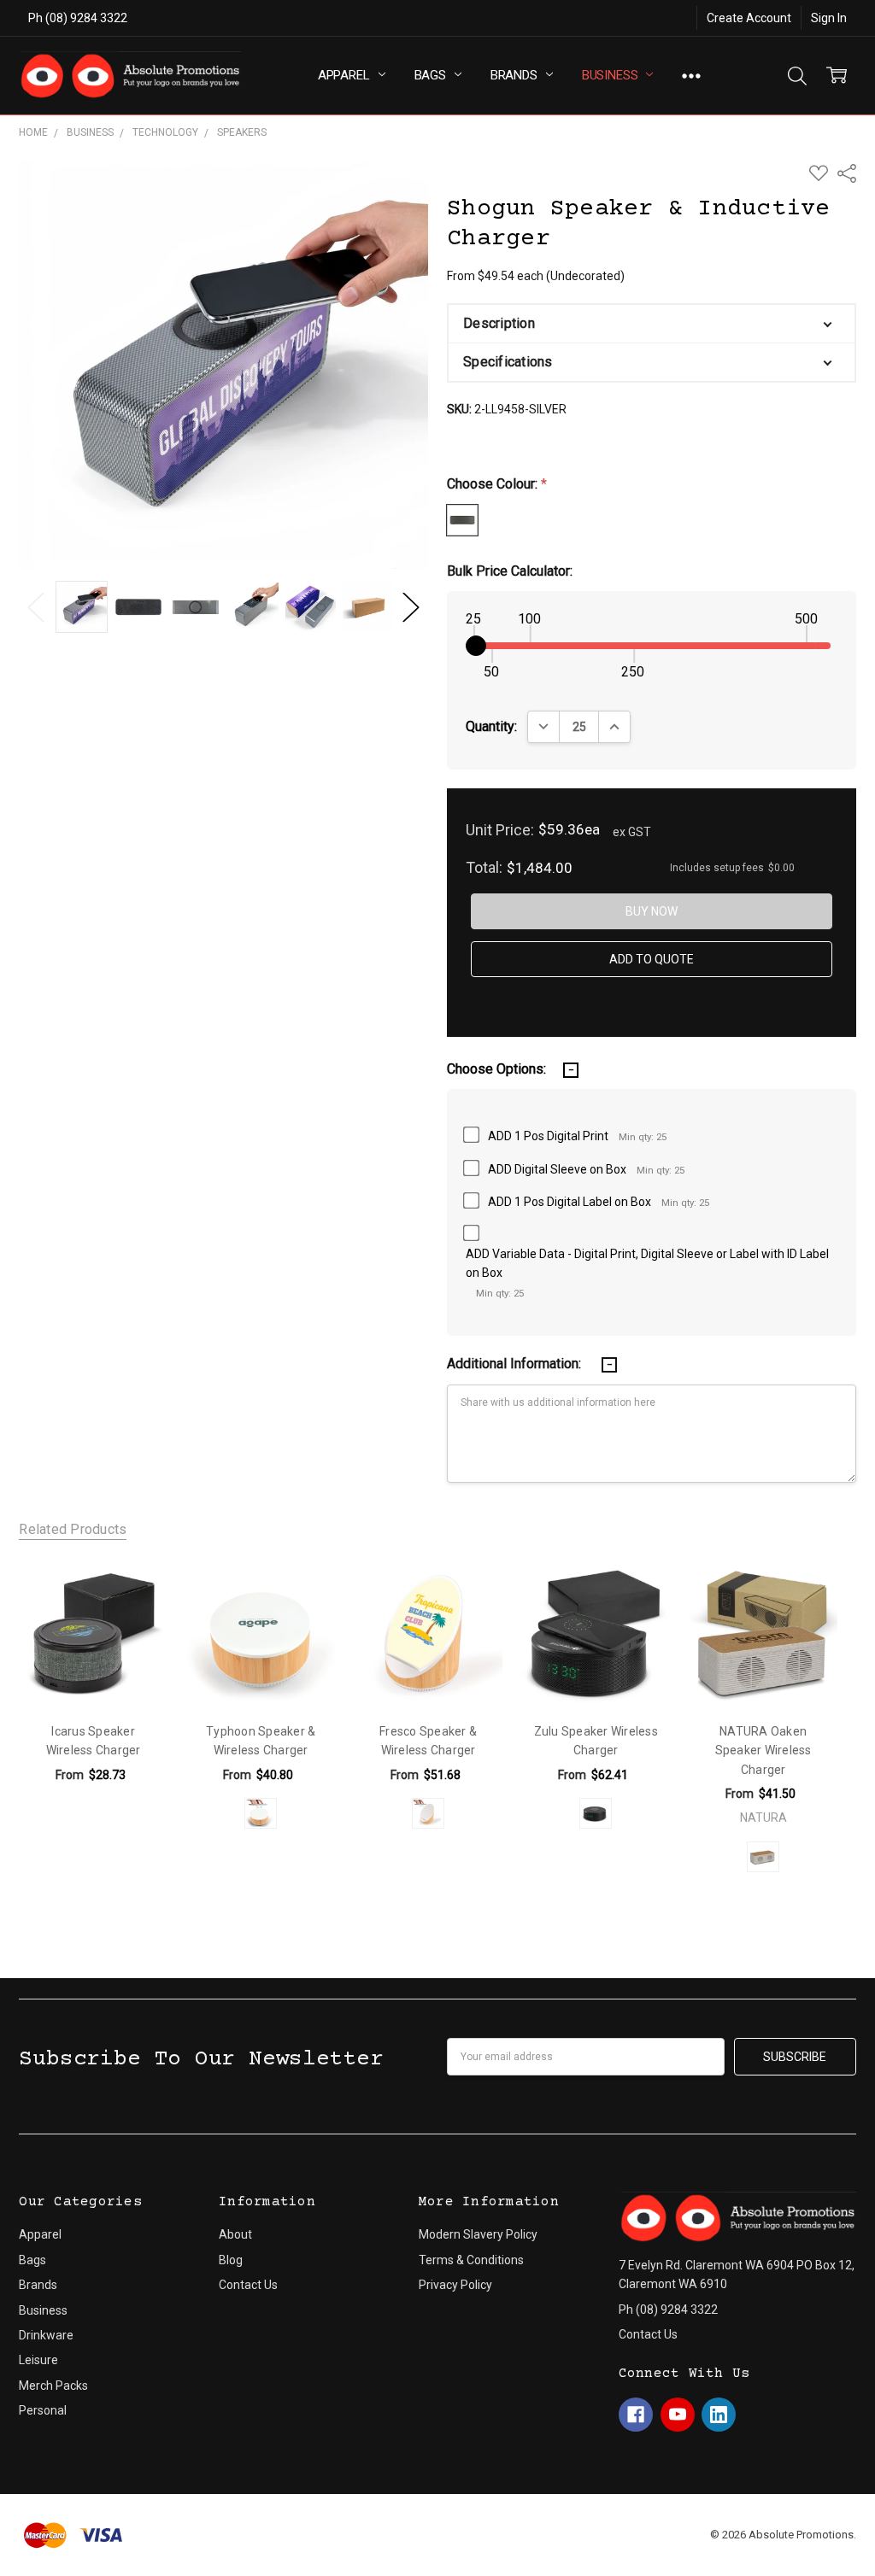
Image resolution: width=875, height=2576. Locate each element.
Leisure (38, 2360)
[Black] (596, 1813)
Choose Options (94, 1672)
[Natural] (763, 1857)
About (235, 2234)
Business (612, 75)
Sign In (829, 18)
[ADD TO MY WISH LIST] (136, 1591)
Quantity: (491, 726)
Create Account (749, 18)
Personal (43, 2410)
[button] (651, 324)
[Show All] (691, 76)
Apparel (346, 75)
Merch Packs (53, 2386)
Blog (231, 2260)
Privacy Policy (455, 2285)
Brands (516, 75)
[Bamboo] (261, 1813)
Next (411, 607)
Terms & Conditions (471, 2260)
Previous (36, 607)
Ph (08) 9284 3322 (78, 18)
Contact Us (248, 2285)
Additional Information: (516, 1364)
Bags (432, 75)
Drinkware (46, 2335)
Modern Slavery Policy (478, 2234)
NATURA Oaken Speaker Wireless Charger (763, 1751)
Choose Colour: (497, 484)
